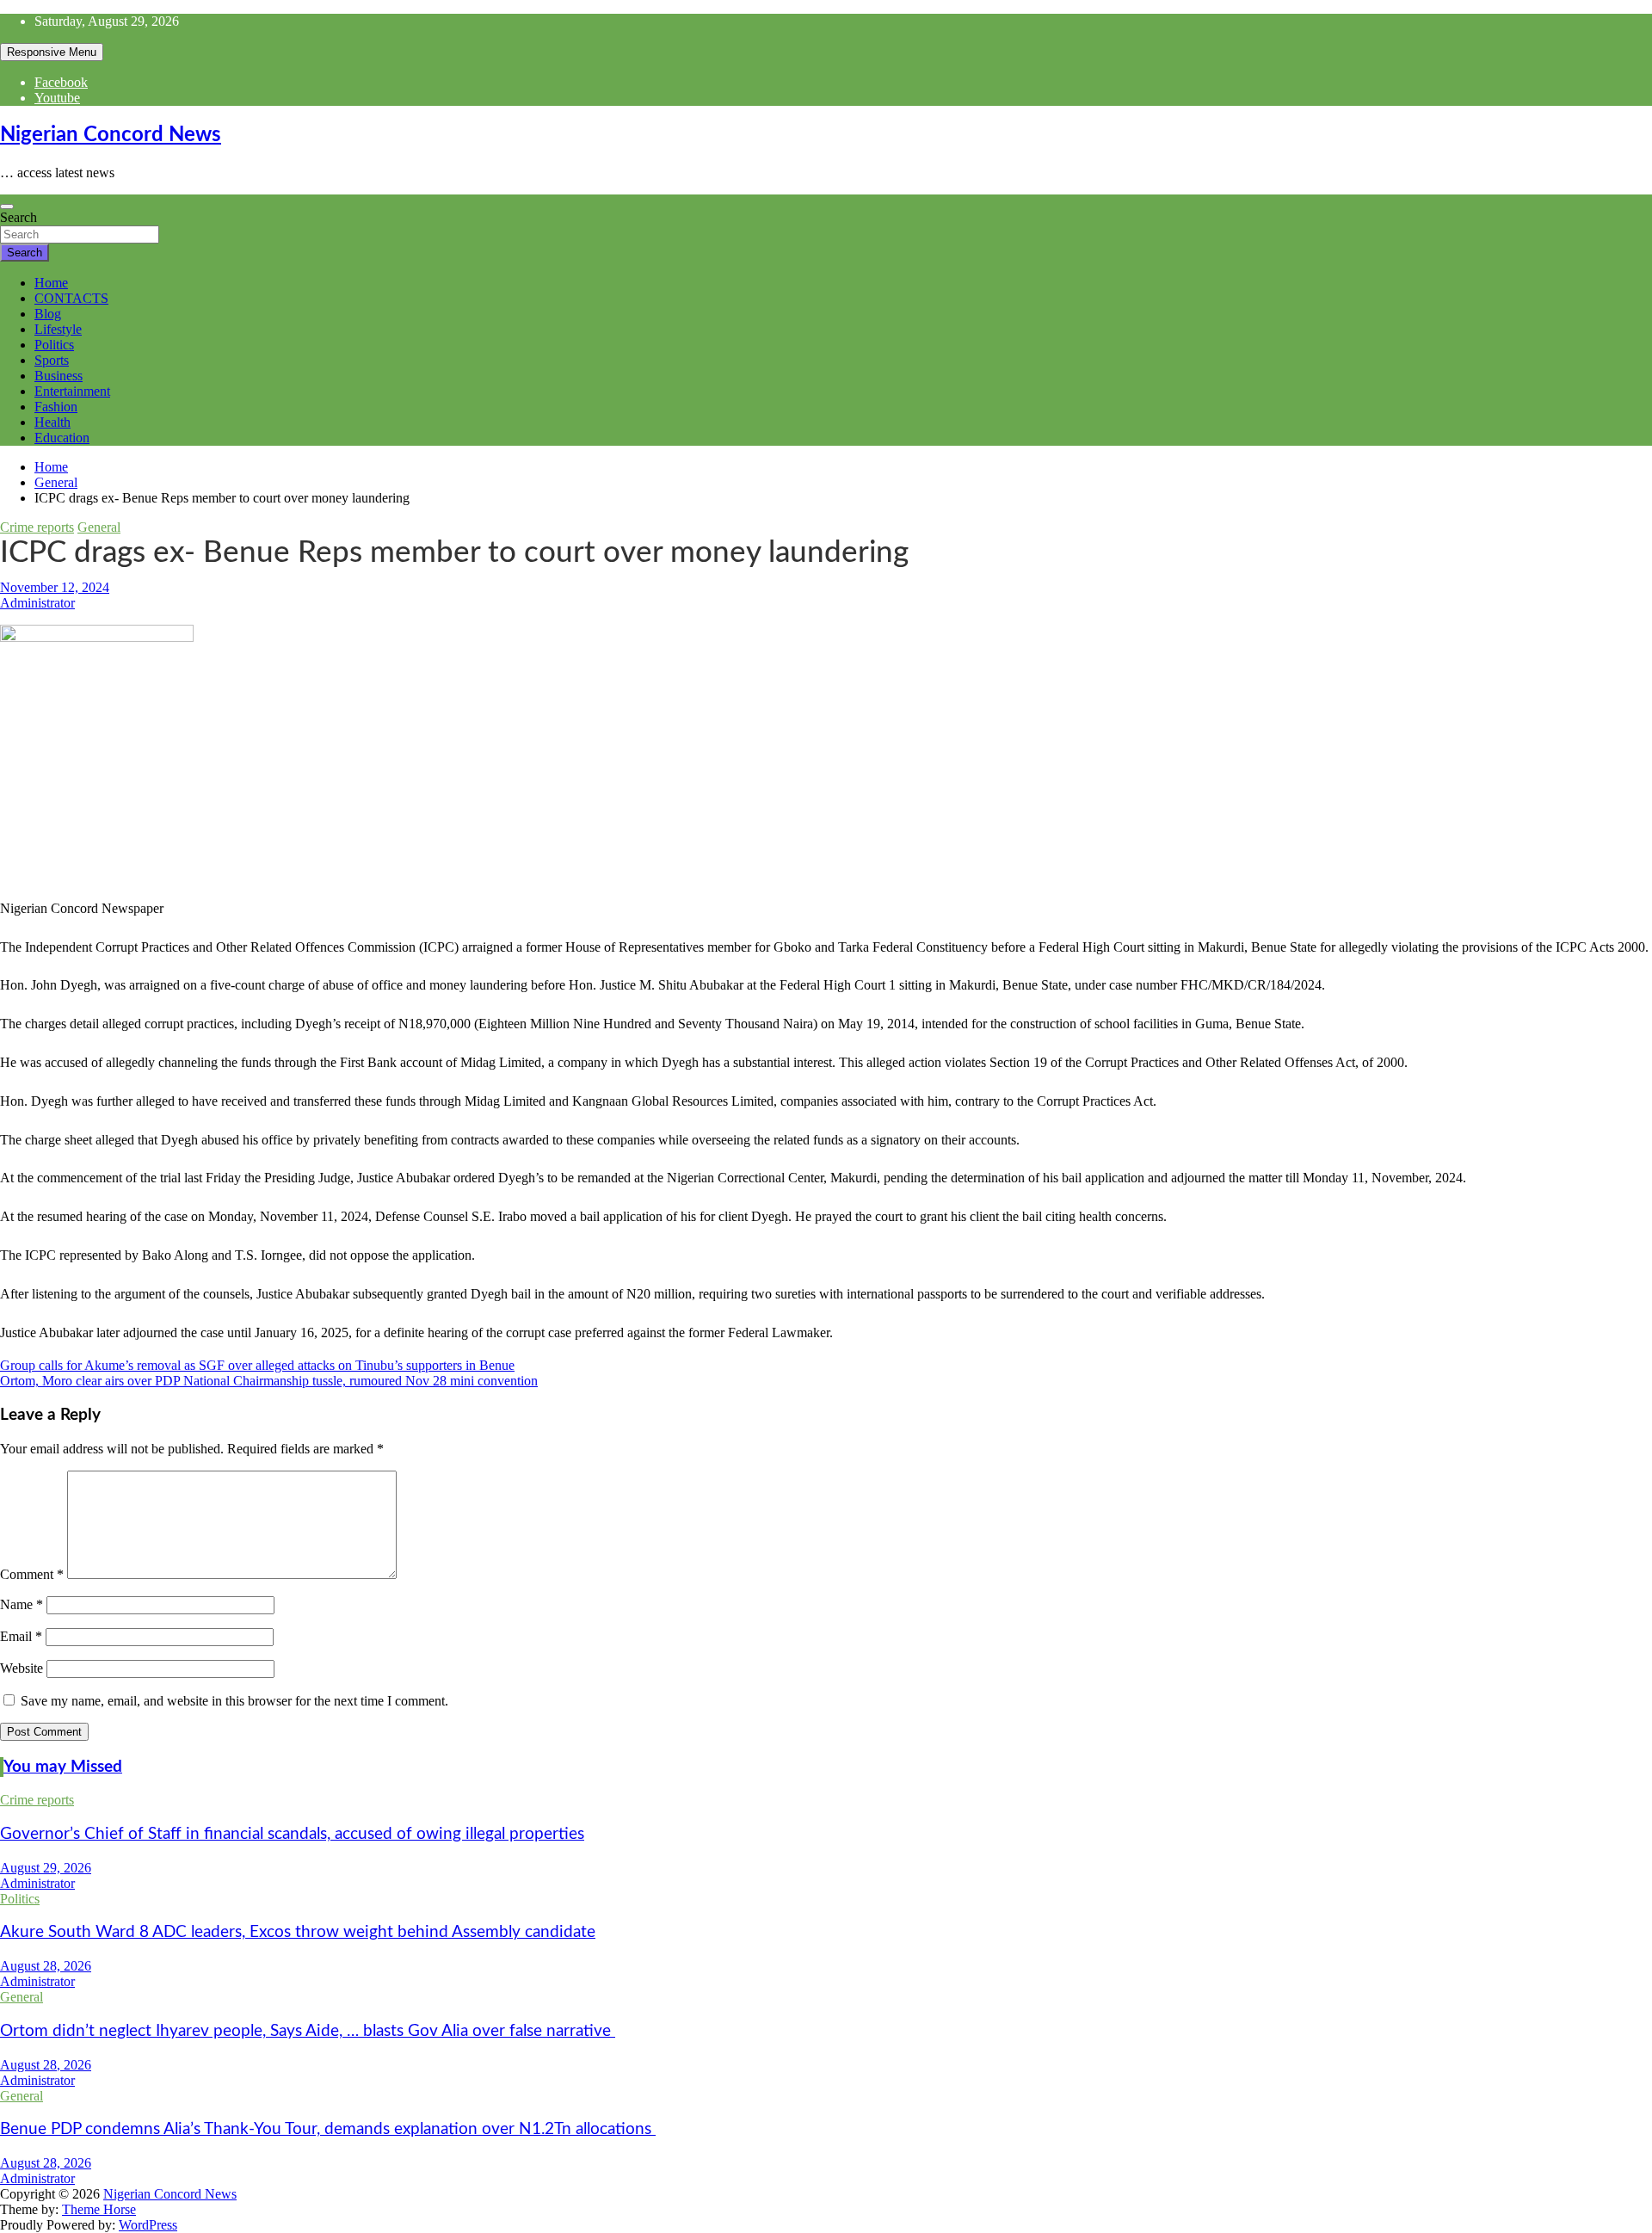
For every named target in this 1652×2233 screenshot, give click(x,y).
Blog (48, 314)
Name (22, 1604)
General (99, 527)
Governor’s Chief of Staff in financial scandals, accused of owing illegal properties (292, 1834)
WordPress (148, 2225)
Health (52, 422)
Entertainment (72, 391)
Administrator (37, 603)
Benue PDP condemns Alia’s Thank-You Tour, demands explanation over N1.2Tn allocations (328, 2129)
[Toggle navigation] (7, 207)
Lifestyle (58, 329)
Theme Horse (99, 2209)
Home (51, 283)
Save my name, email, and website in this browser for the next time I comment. (234, 1701)
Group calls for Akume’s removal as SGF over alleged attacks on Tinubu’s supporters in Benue (257, 1365)
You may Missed (63, 1767)
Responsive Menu (52, 52)
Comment (32, 1574)
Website (22, 1668)
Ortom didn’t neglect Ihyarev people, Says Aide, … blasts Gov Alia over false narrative (308, 2031)
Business (59, 376)
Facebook (61, 82)
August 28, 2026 (46, 1966)
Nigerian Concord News (111, 135)
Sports (52, 360)
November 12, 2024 (55, 587)
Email (21, 1636)
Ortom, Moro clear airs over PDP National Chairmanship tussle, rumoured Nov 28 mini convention (269, 1381)
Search (18, 217)
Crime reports (37, 527)
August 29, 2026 (46, 1868)
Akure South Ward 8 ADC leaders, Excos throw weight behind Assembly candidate (298, 1932)
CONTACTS (71, 298)
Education (62, 438)
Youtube (57, 98)
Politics (54, 345)
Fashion (56, 407)
